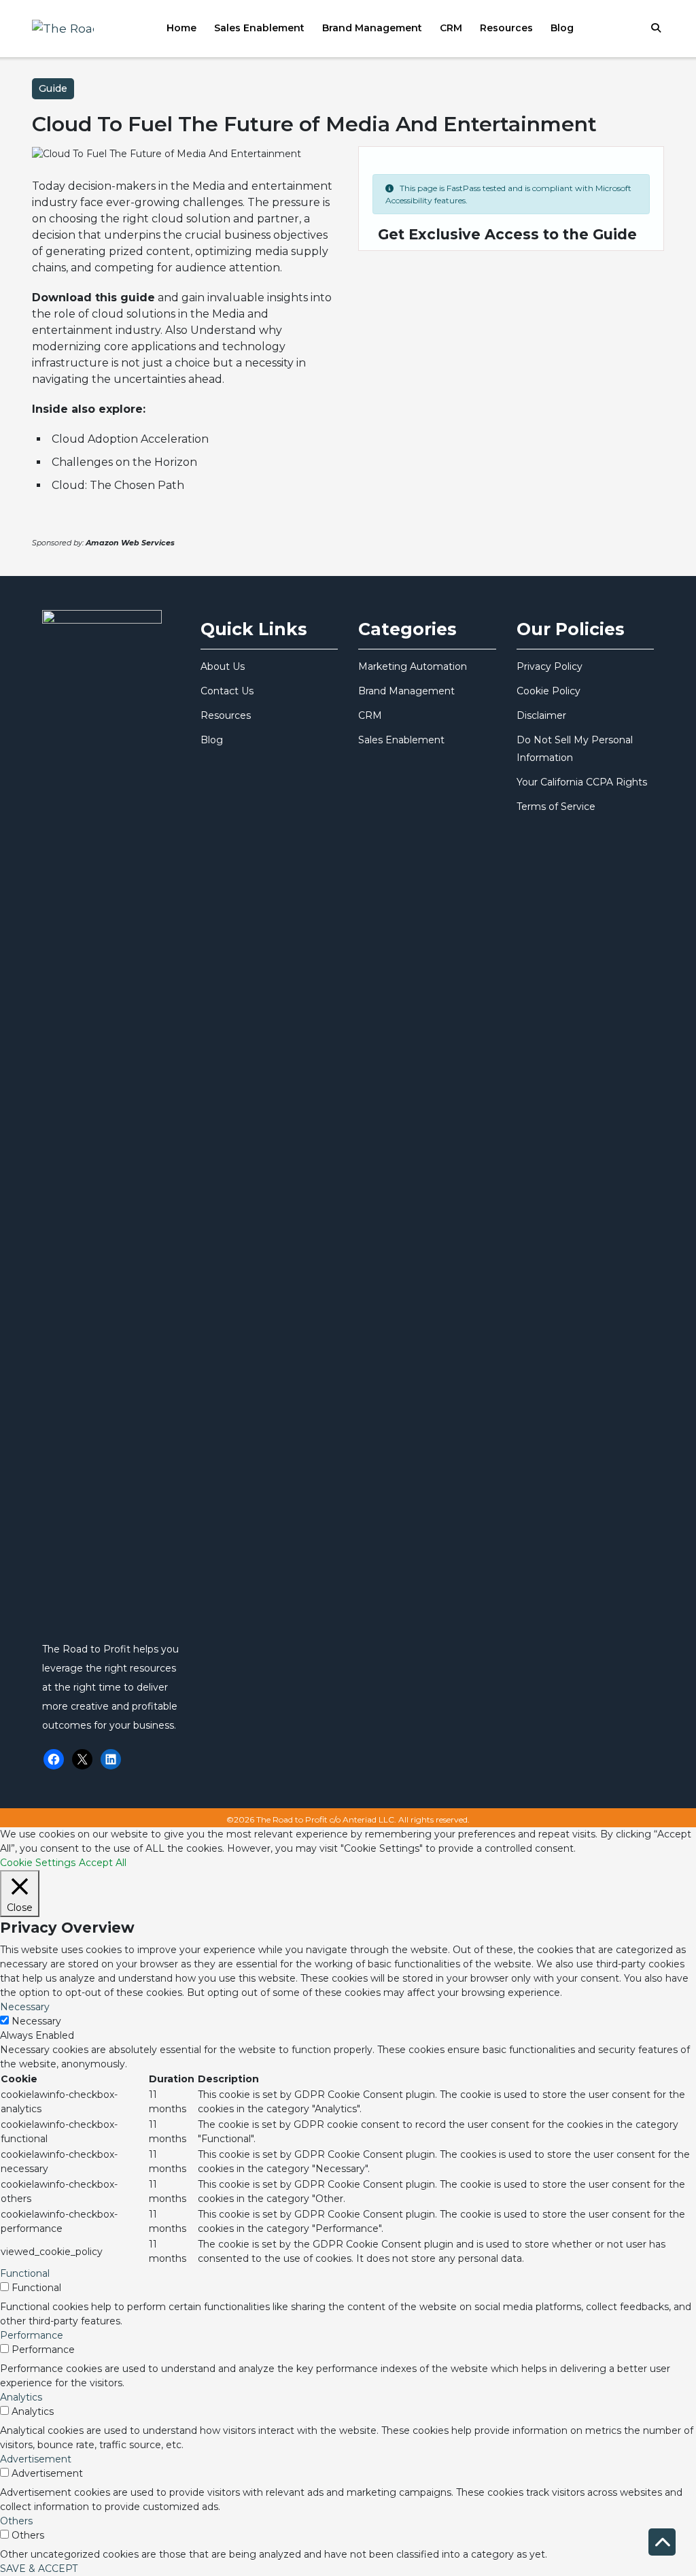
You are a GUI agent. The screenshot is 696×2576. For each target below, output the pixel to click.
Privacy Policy (550, 666)
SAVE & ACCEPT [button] (39, 2569)
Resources (506, 28)
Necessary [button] (25, 2007)
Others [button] (16, 2521)
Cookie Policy (549, 691)
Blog (562, 28)
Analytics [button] (21, 2397)
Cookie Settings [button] (38, 1863)
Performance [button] (32, 2335)
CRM (451, 28)
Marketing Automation (413, 666)
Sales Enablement (259, 28)
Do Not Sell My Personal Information (575, 749)
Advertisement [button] (36, 2459)
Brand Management (372, 28)
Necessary (36, 2021)
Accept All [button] (103, 1863)
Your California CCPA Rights (582, 782)
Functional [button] (25, 2273)
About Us (223, 666)
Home (181, 28)
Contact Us (227, 691)
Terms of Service (556, 807)
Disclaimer (541, 715)
